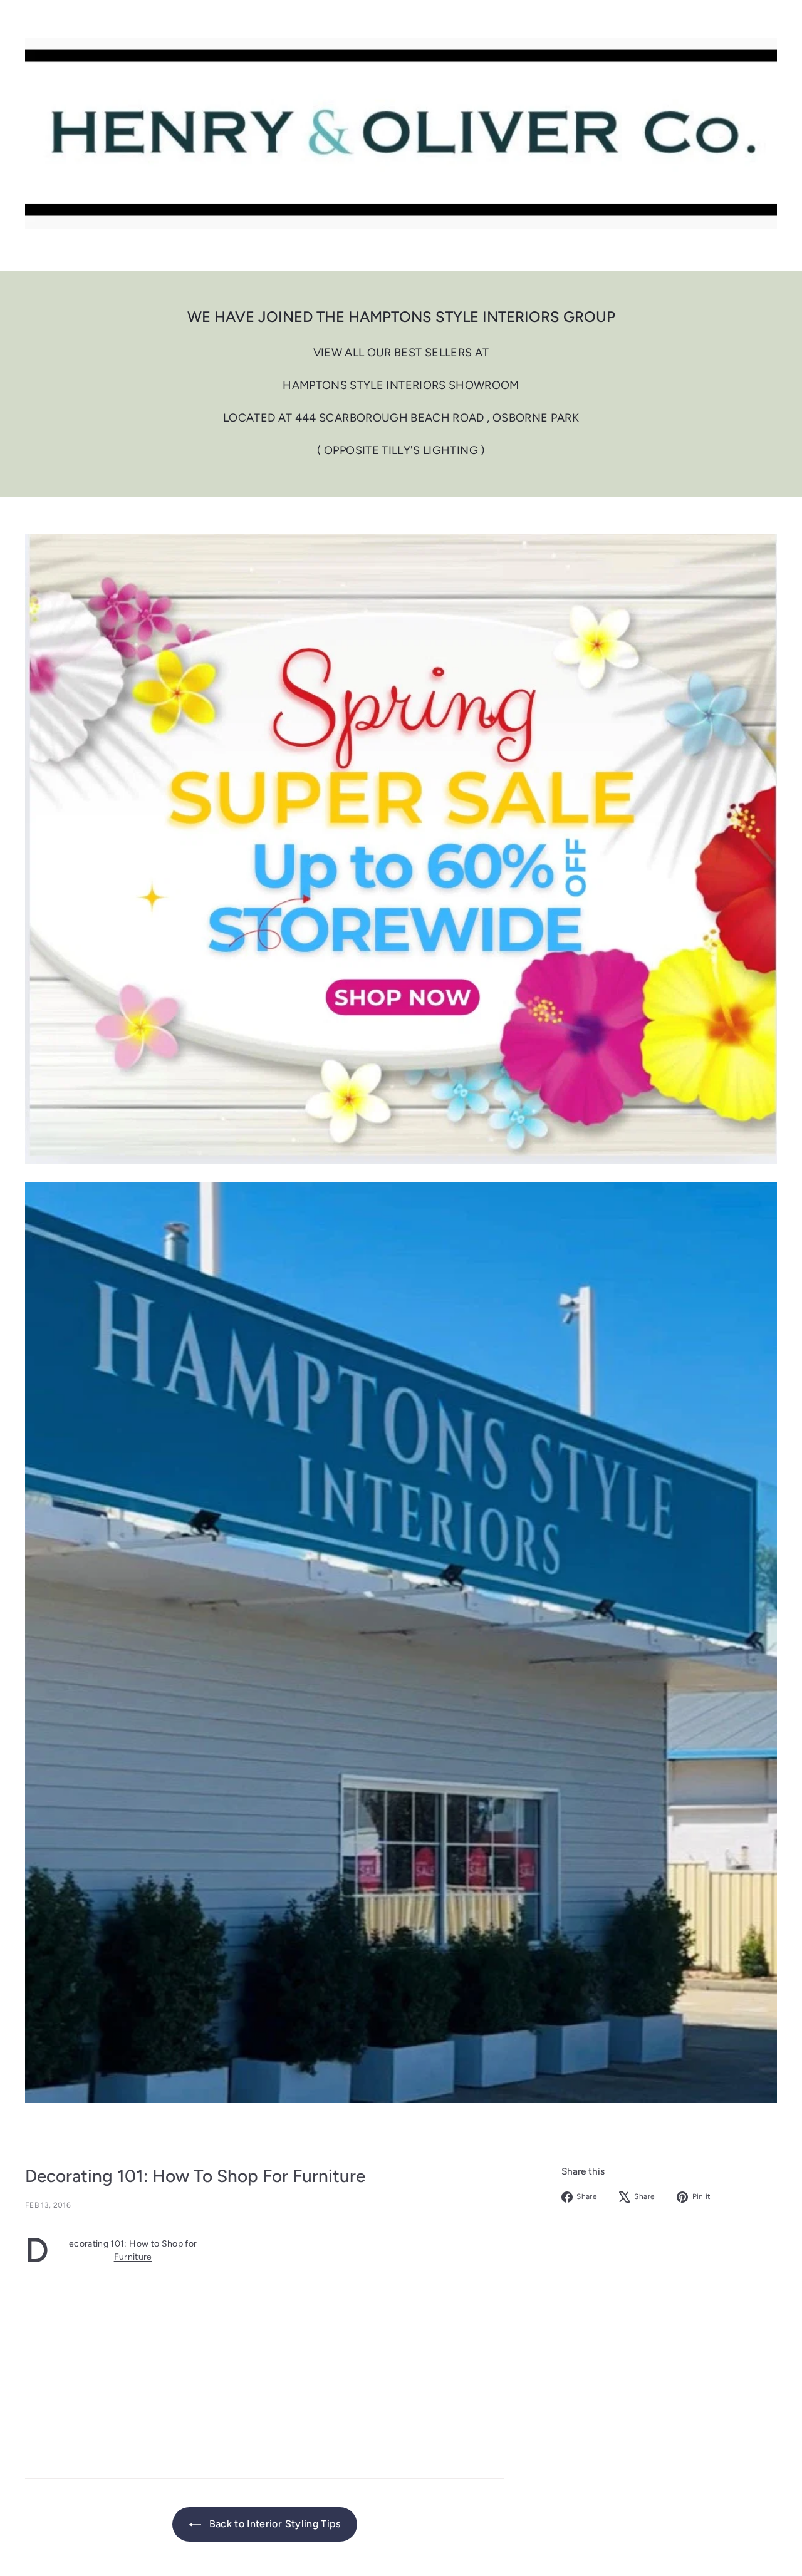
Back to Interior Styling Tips (273, 2524)
